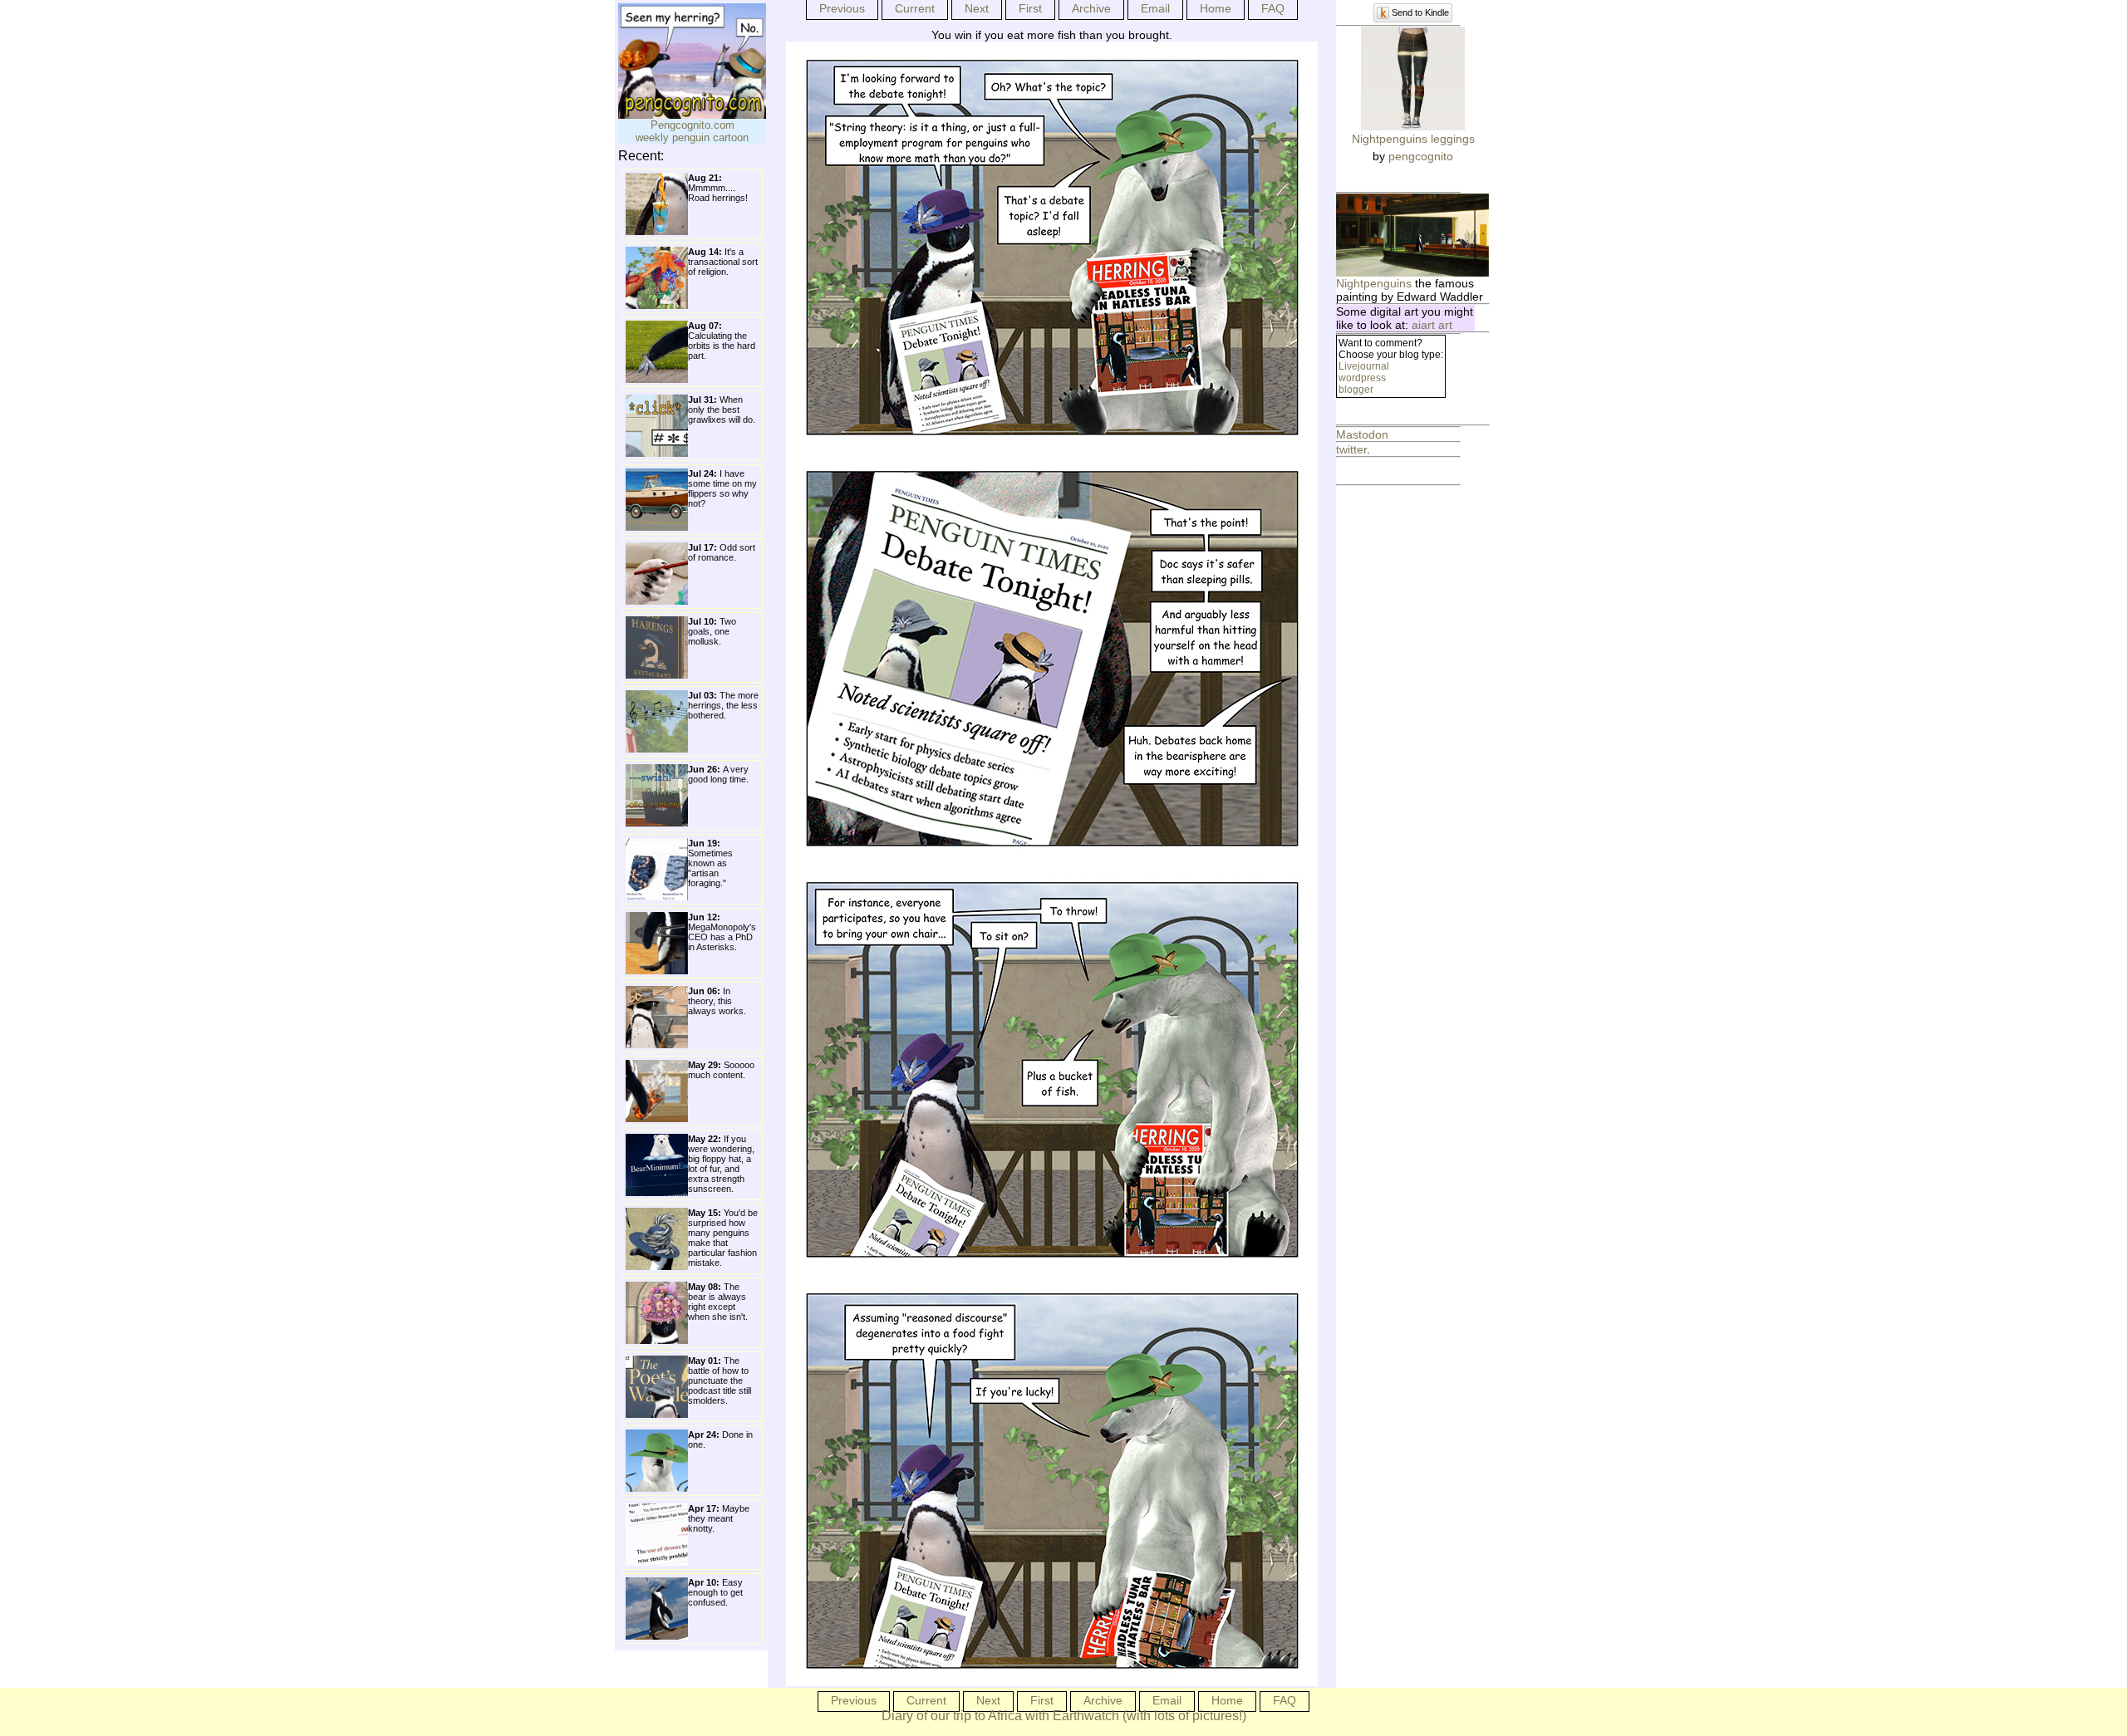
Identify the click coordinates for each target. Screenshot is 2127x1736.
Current (915, 8)
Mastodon (1362, 434)
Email (1155, 8)
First (1030, 8)
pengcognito (1421, 156)
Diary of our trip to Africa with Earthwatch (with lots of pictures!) (1064, 1716)
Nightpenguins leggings (1413, 139)
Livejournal (1364, 366)
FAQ (1273, 8)
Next (977, 8)
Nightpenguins (1374, 283)
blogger (1356, 390)
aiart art (1432, 325)
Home (1216, 8)
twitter (1351, 449)
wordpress (1362, 378)
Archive (1091, 8)
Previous (842, 8)
